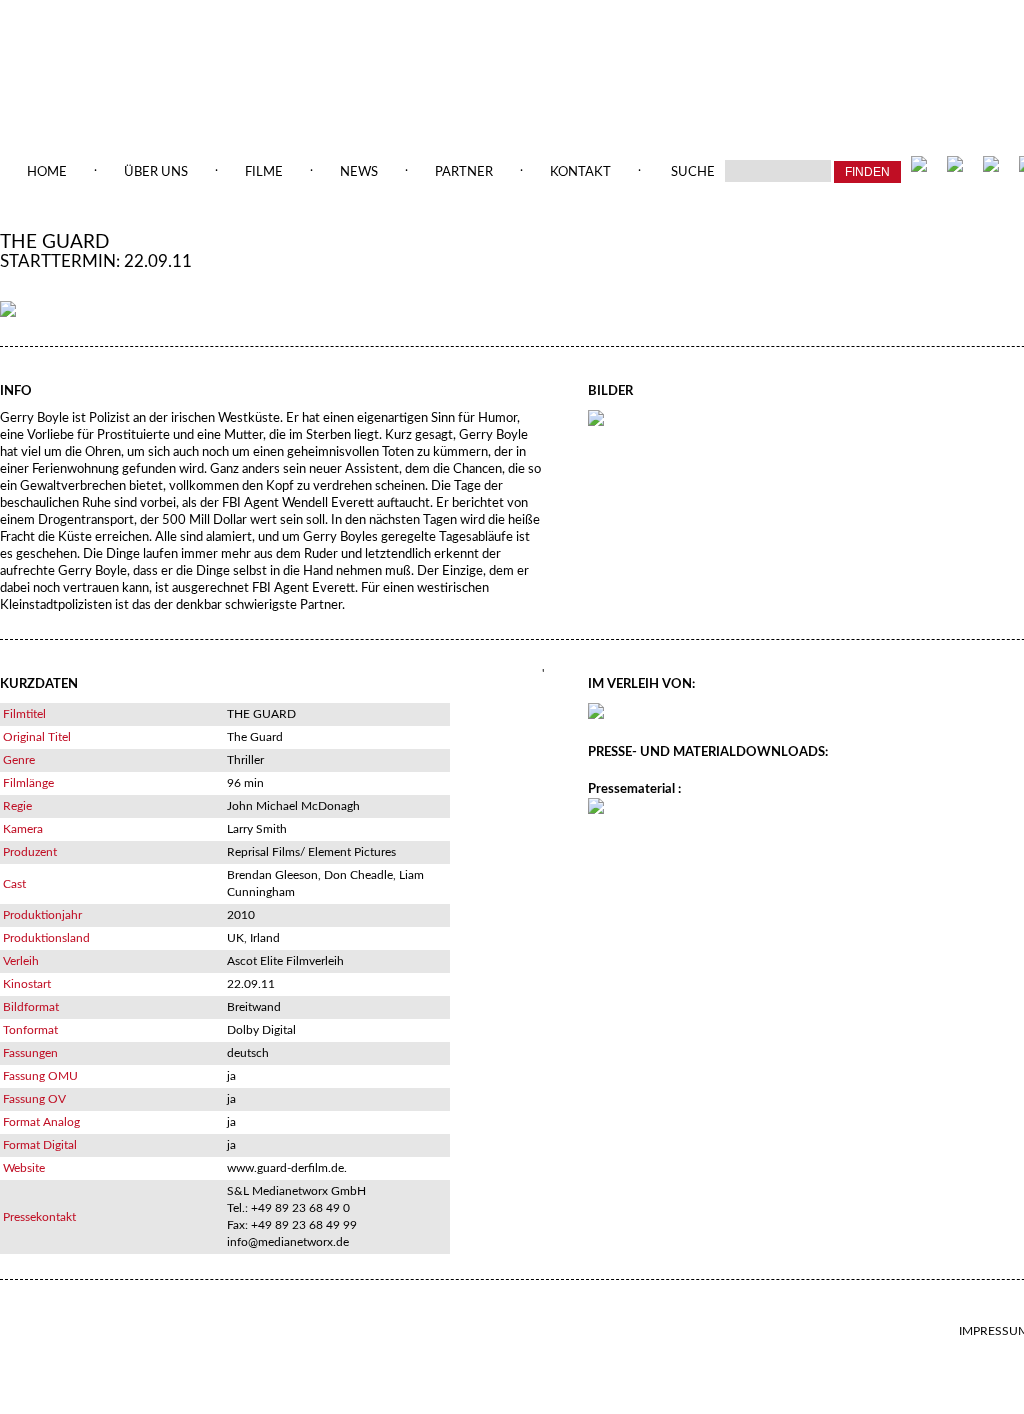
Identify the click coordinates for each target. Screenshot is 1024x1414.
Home (47, 172)
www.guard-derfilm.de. (287, 1168)
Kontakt (580, 172)
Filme (264, 172)
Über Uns (156, 172)
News (359, 172)
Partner (464, 172)
